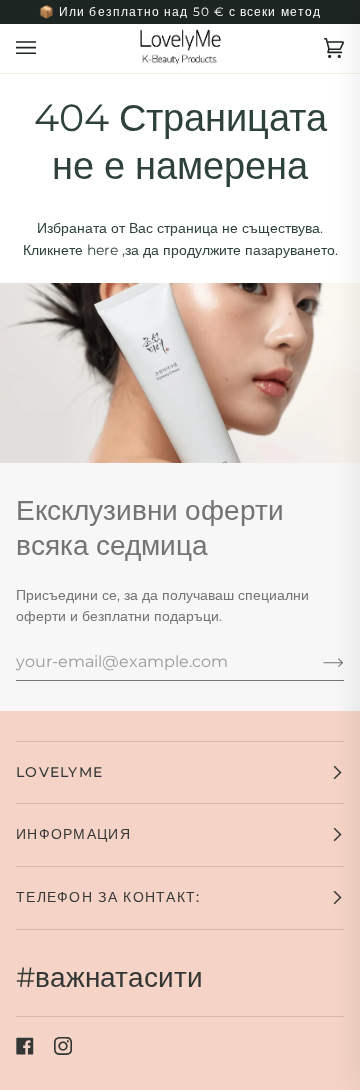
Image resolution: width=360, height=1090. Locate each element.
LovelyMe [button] (59, 772)
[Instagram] (63, 1046)
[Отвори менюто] (46, 48)
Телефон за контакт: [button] (108, 897)
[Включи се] (317, 661)
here (102, 250)
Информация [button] (73, 834)
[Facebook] (25, 1046)
